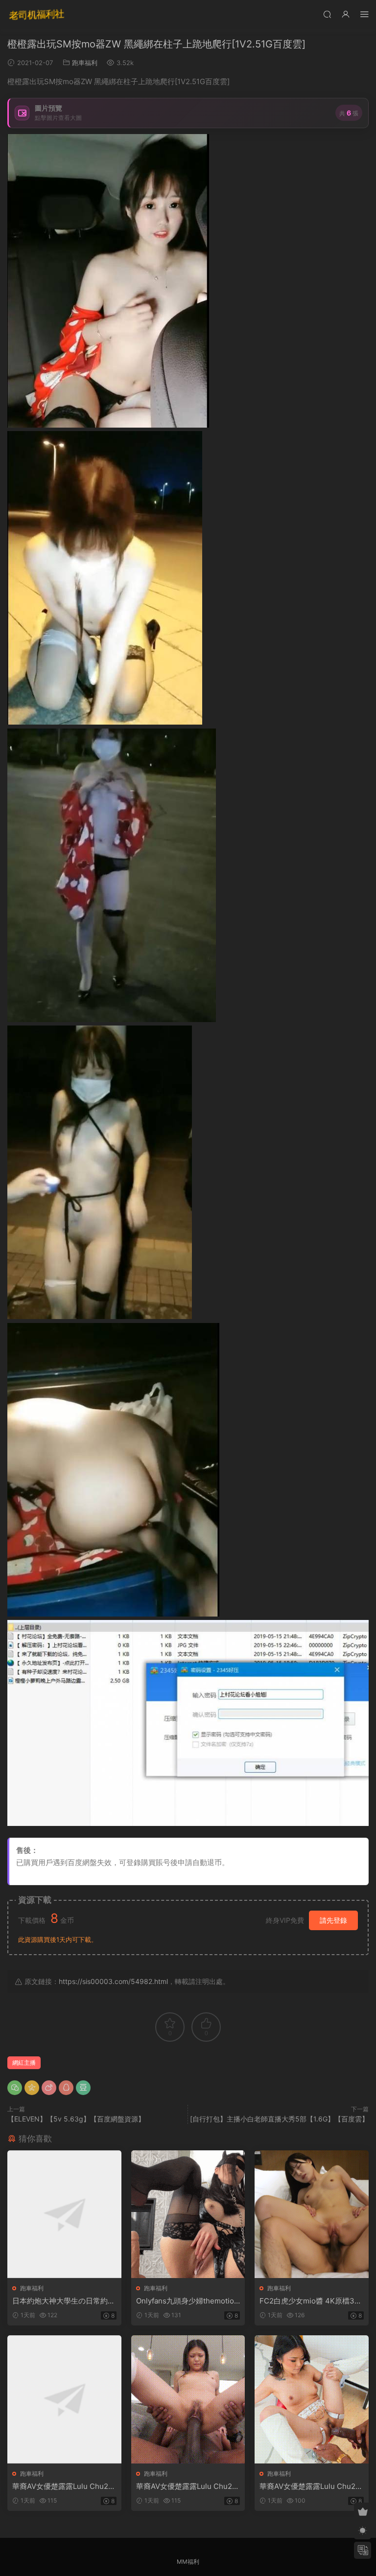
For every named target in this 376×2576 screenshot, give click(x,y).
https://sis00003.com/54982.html (113, 1981)
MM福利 (188, 2562)
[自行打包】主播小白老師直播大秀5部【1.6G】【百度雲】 (279, 2119)
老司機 (37, 15)
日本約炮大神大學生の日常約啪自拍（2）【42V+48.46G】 (64, 2301)
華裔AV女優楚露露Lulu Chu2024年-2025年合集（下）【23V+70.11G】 (311, 2486)
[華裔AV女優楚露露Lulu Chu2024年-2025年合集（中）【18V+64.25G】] (188, 2399)
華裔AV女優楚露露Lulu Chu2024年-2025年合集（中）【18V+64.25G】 (187, 2486)
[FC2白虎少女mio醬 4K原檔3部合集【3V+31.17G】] (312, 2214)
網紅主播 (24, 2063)
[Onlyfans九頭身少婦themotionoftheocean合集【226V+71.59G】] (188, 2214)
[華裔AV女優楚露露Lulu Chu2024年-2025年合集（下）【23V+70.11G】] (312, 2399)
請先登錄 (333, 1920)
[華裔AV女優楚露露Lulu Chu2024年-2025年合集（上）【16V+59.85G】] (64, 2399)
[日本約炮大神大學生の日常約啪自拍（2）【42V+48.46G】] (64, 2214)
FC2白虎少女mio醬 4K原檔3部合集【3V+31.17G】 (311, 2301)
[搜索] (327, 14)
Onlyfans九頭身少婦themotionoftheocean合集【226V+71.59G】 (187, 2301)
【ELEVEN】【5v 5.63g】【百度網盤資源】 (76, 2119)
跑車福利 (85, 63)
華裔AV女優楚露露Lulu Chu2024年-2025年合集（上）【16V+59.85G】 (63, 2486)
